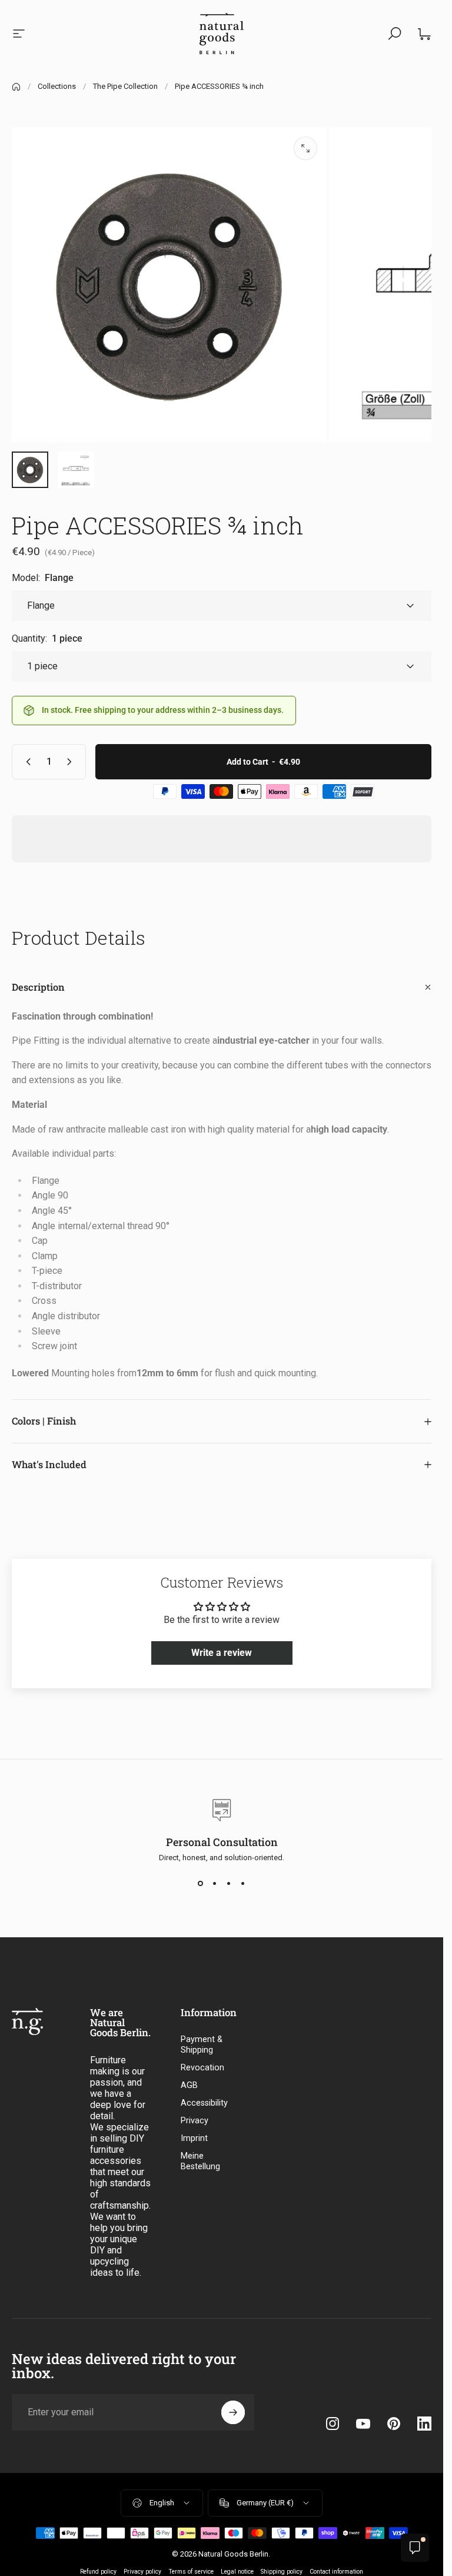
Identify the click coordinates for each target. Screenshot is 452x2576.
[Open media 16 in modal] (305, 148)
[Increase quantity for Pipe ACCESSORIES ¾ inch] (72, 762)
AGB (189, 2085)
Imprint (194, 2138)
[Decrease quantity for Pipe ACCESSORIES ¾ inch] (26, 762)
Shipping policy (282, 2572)
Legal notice (237, 2572)
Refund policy (98, 2572)
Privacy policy (142, 2572)
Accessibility (204, 2103)
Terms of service (191, 2572)
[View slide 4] (243, 1883)
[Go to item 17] (76, 470)
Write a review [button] (222, 1653)
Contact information (336, 2572)
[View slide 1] (201, 1883)
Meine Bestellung (200, 2161)
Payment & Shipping (202, 2045)
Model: (43, 578)
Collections (57, 86)
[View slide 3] (229, 1883)
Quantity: (47, 638)
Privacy (195, 2121)
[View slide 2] (215, 1883)
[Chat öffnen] (415, 2548)
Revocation (202, 2068)
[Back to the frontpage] (16, 87)
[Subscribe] (233, 2412)
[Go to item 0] (30, 470)
